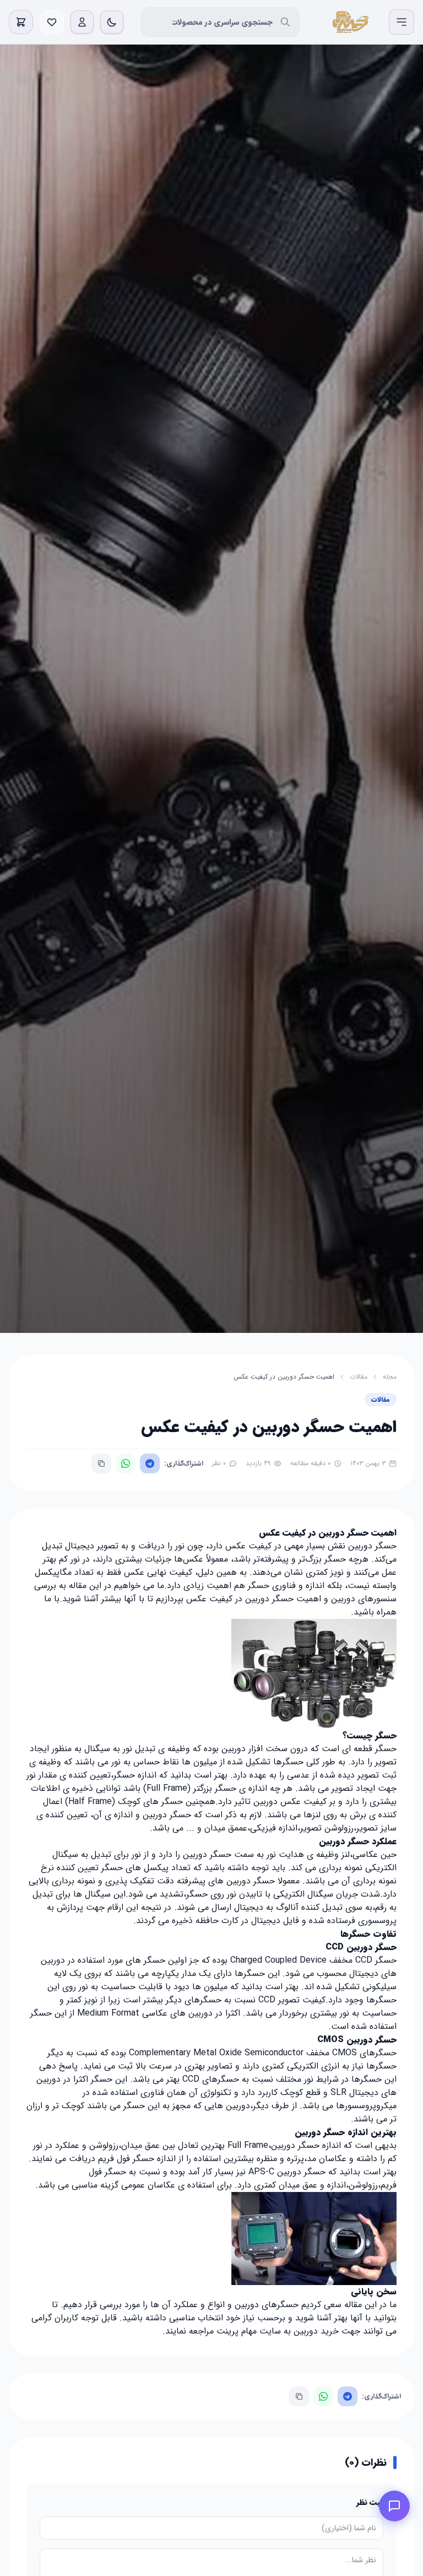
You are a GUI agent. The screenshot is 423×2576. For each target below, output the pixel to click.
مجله (390, 1377)
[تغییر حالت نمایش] (112, 22)
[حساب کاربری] (82, 22)
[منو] (402, 22)
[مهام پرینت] (349, 22)
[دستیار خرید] (394, 2506)
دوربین (247, 2305)
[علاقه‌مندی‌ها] (52, 22)
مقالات (359, 1377)
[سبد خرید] (21, 22)
